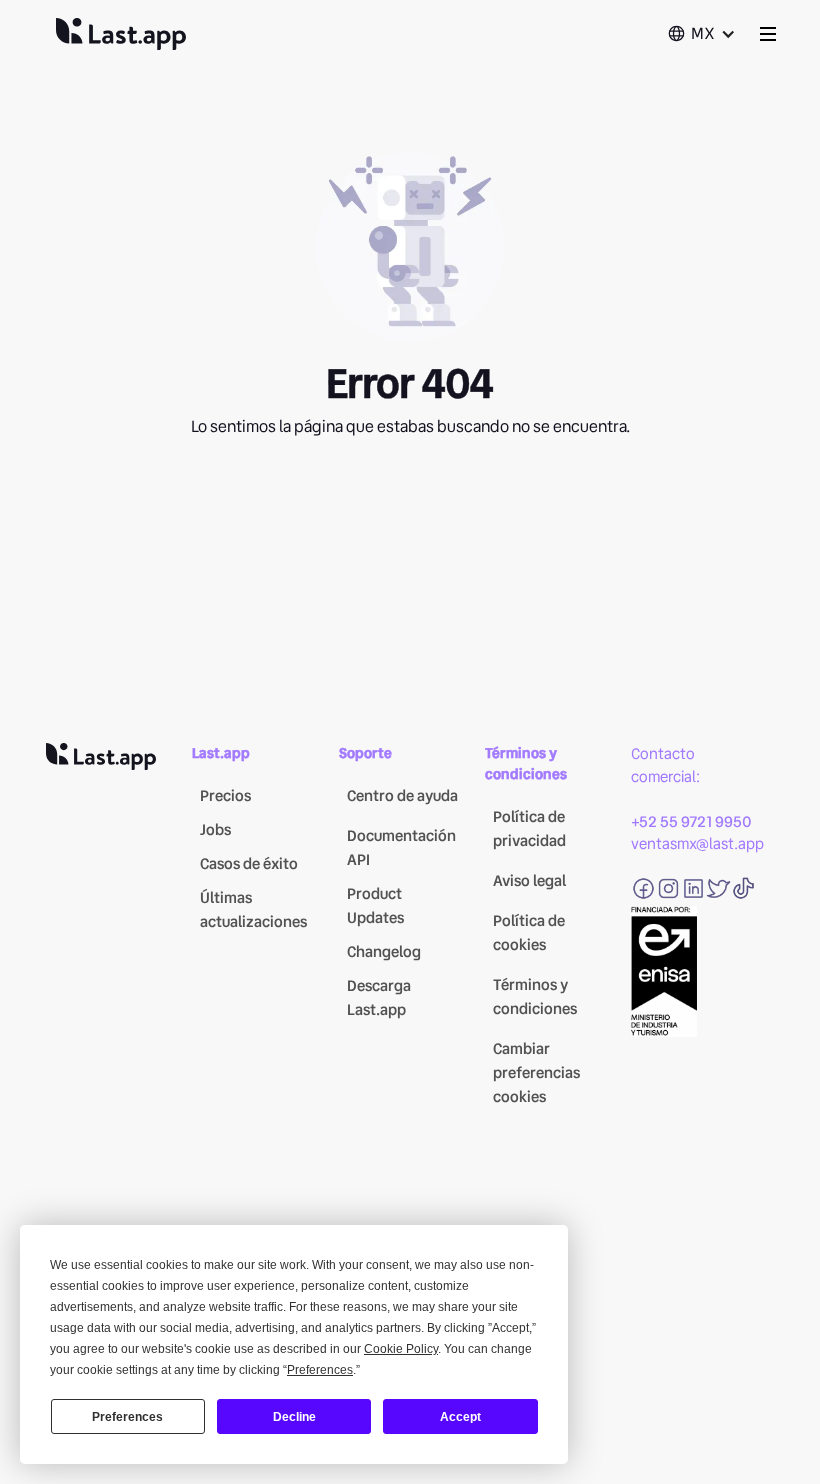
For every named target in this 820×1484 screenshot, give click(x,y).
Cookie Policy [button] (401, 1349)
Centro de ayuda (402, 796)
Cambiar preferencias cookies (536, 1073)
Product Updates (375, 906)
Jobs (215, 830)
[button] (701, 33)
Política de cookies (529, 933)
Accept (460, 1417)
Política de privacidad (529, 829)
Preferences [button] (320, 1370)
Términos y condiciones (535, 997)
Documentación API (401, 848)
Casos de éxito (249, 864)
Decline (294, 1417)
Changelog (384, 952)
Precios (225, 796)
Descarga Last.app (379, 998)
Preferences (127, 1417)
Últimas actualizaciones (253, 910)
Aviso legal (529, 881)
